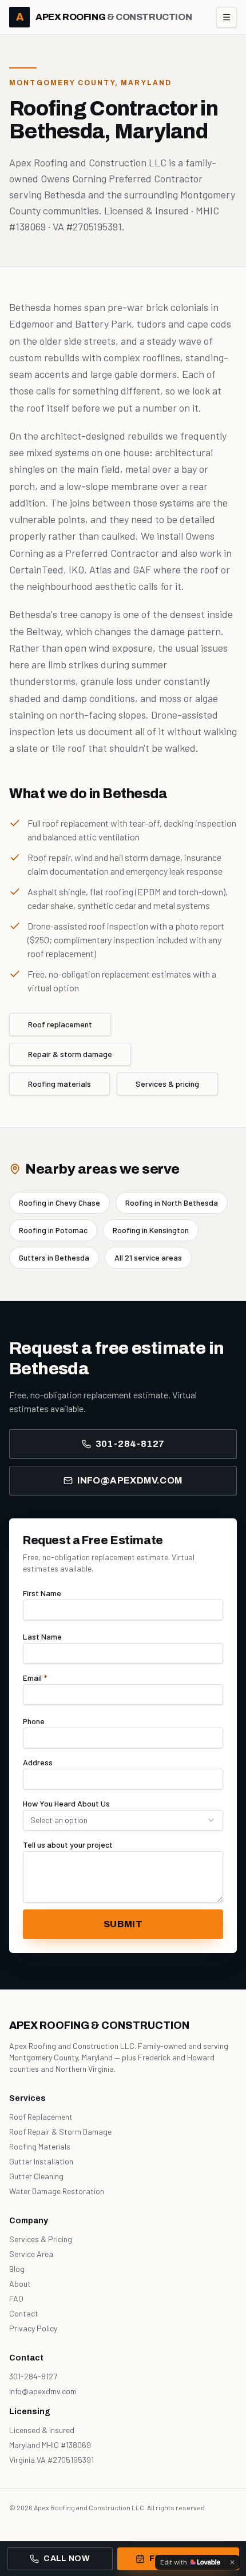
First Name (42, 1593)
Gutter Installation (41, 2161)
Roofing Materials (40, 2146)
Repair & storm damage (70, 1054)
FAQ (16, 2298)
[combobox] (123, 1820)
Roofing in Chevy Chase (59, 1203)
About (20, 2284)
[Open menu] (227, 17)
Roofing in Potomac (53, 1230)
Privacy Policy (33, 2328)
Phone (34, 1721)
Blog (17, 2269)
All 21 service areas (148, 1257)
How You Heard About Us (66, 1803)
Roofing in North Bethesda (172, 1203)
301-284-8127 (130, 1444)
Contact (24, 2313)
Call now (67, 2559)
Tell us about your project (68, 1845)
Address (38, 1762)
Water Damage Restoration (57, 2191)
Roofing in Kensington (151, 1230)
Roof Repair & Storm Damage (60, 2132)
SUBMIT (123, 1924)
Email (35, 1678)
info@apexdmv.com (130, 1480)
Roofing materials (59, 1084)
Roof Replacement (41, 2117)
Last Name (42, 1636)
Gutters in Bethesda (54, 1257)
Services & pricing (167, 1084)
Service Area (31, 2254)
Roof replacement (60, 1024)
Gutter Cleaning (36, 2176)
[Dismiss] (232, 2562)
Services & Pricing (41, 2239)
